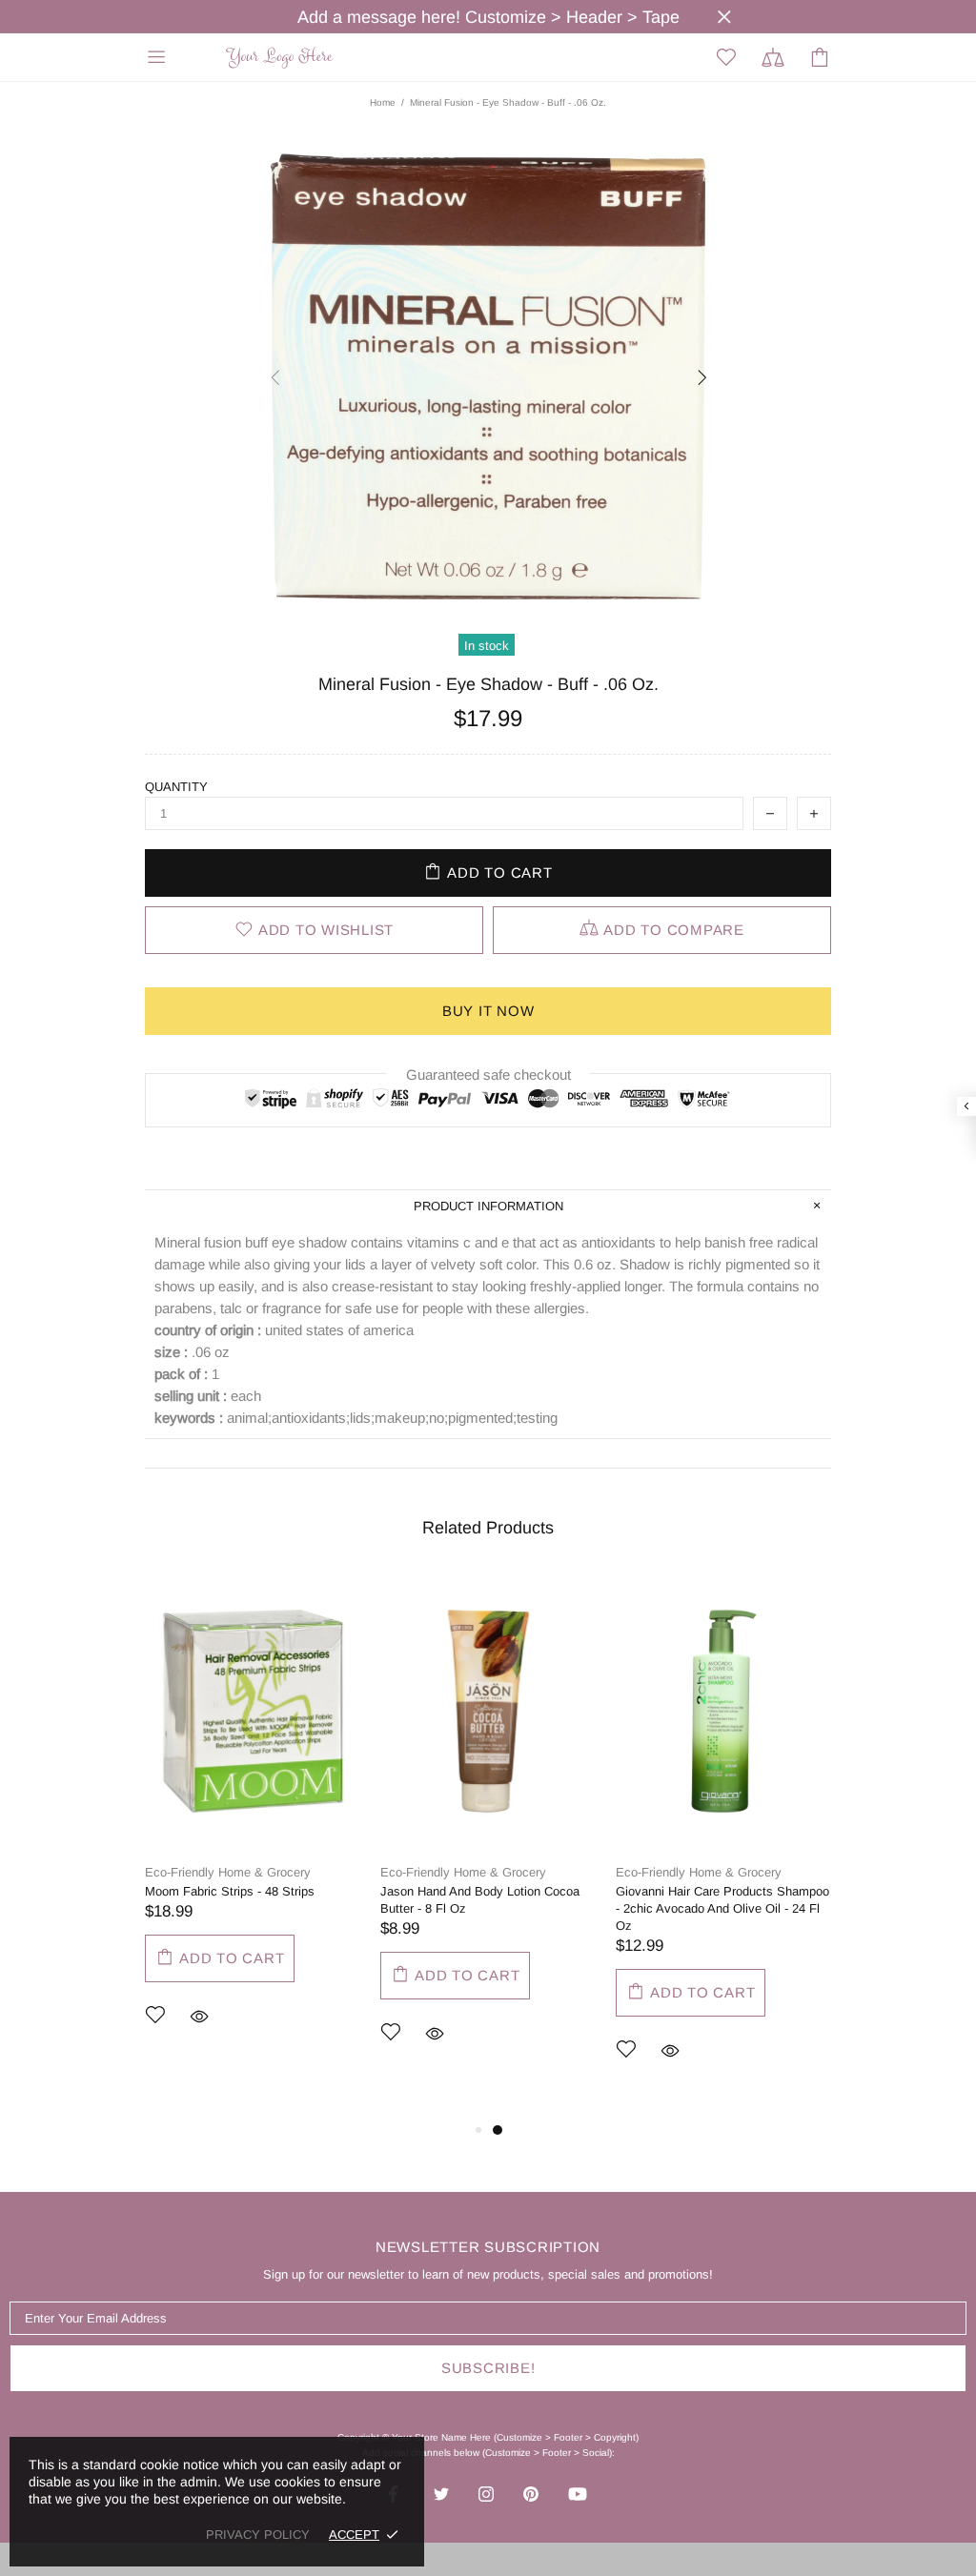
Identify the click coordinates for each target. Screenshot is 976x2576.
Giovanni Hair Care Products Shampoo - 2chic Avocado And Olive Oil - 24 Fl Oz (722, 1908)
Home (383, 102)
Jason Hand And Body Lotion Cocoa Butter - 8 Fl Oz (480, 1900)
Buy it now (488, 1011)
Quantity (176, 787)
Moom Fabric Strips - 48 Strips (230, 1891)
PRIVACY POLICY (258, 2535)
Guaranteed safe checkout (488, 1075)
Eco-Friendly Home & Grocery (228, 1872)
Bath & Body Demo (282, 58)
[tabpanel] (253, 1828)
